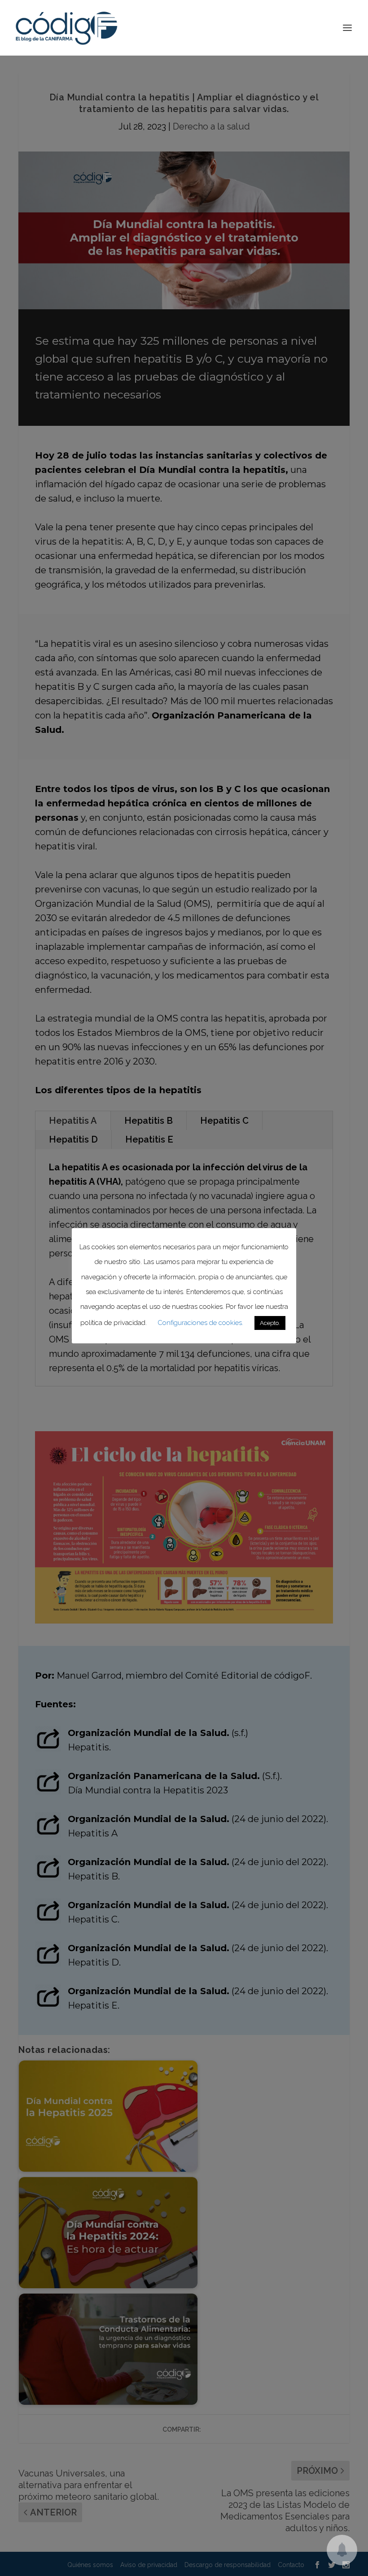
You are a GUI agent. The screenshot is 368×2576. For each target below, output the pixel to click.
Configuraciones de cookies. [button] (200, 1323)
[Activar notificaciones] (342, 2550)
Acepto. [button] (270, 1323)
